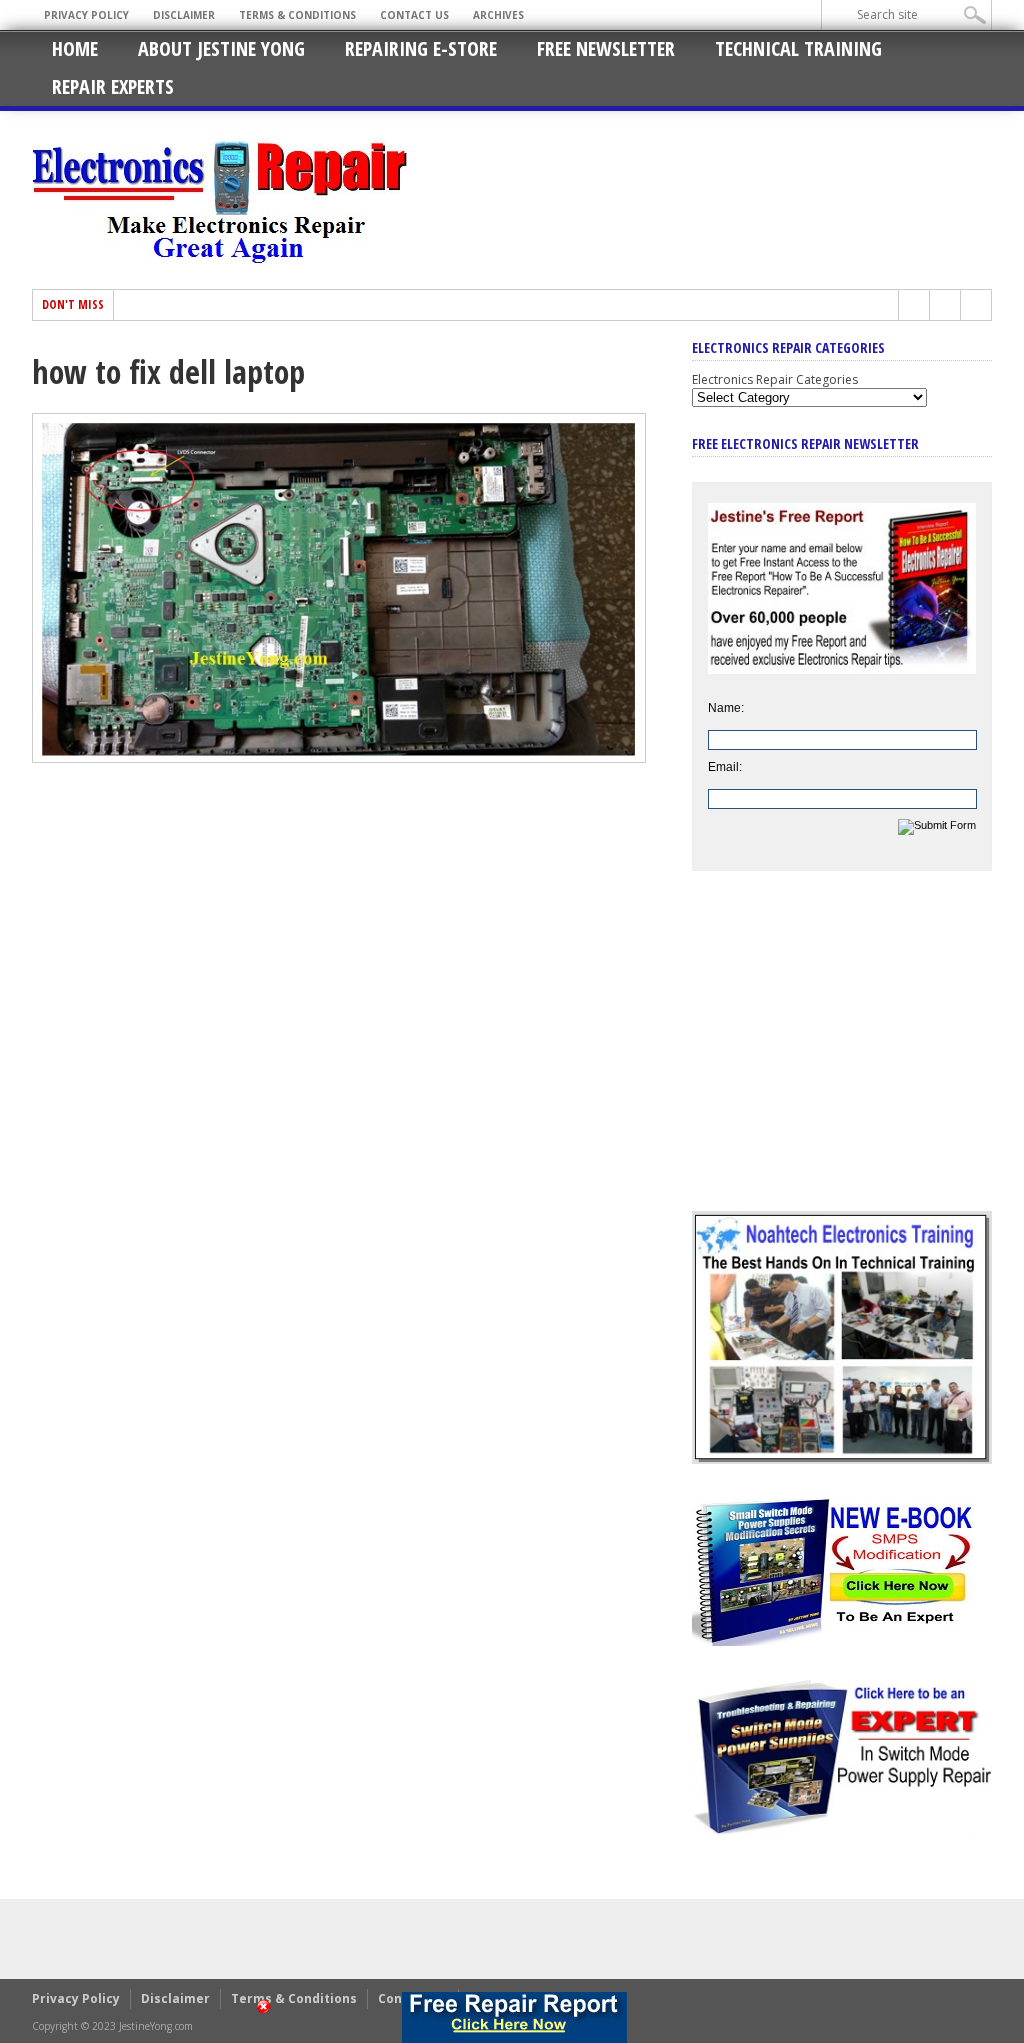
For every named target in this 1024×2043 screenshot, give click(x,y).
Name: (726, 708)
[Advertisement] (842, 1056)
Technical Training (798, 48)
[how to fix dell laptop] (339, 758)
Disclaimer (184, 15)
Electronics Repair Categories (775, 379)
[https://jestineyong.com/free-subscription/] (514, 2017)
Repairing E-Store (421, 48)
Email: (725, 767)
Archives (498, 15)
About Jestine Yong (221, 48)
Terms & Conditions (297, 15)
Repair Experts (113, 86)
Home (75, 48)
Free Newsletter (606, 48)
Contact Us (414, 15)
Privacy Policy (86, 15)
